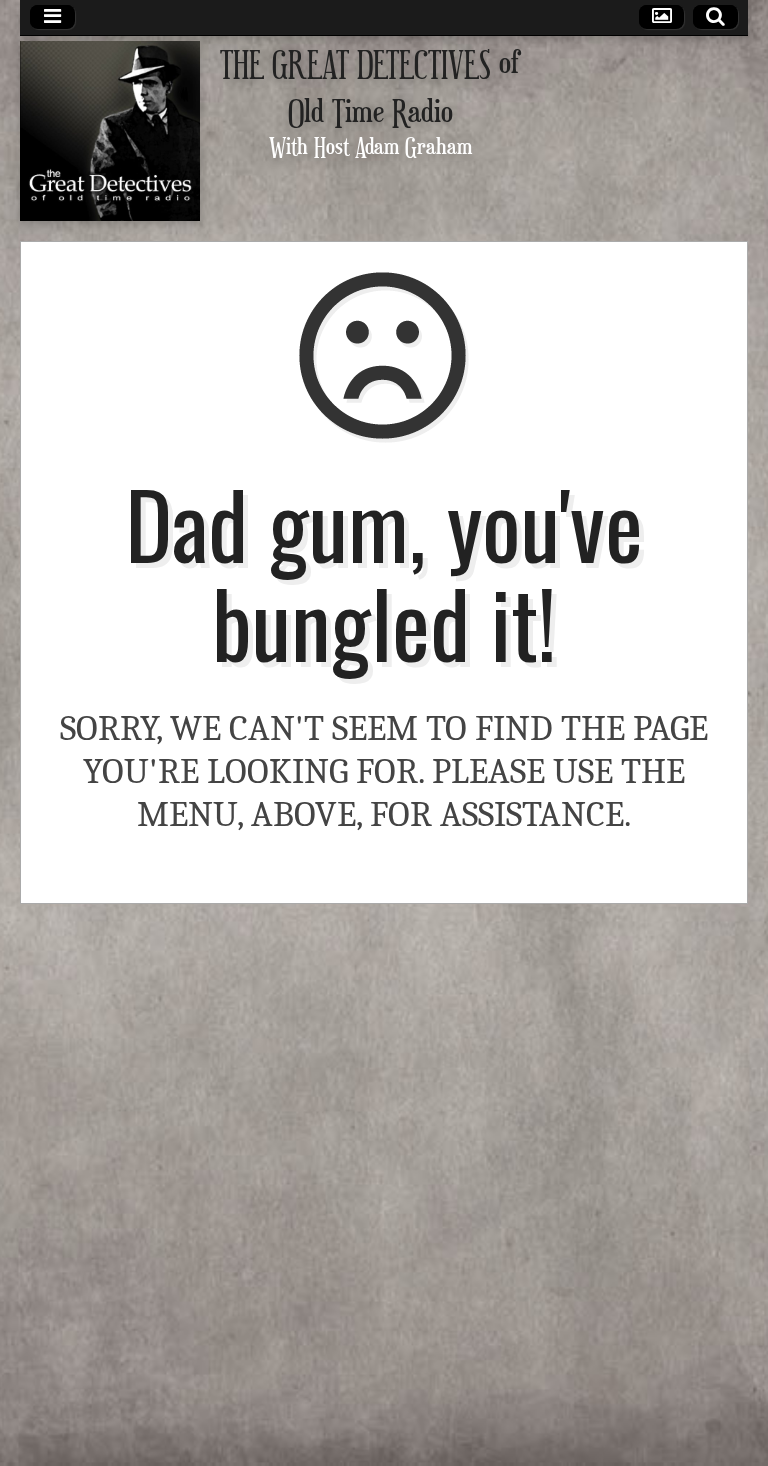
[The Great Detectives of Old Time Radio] (110, 131)
